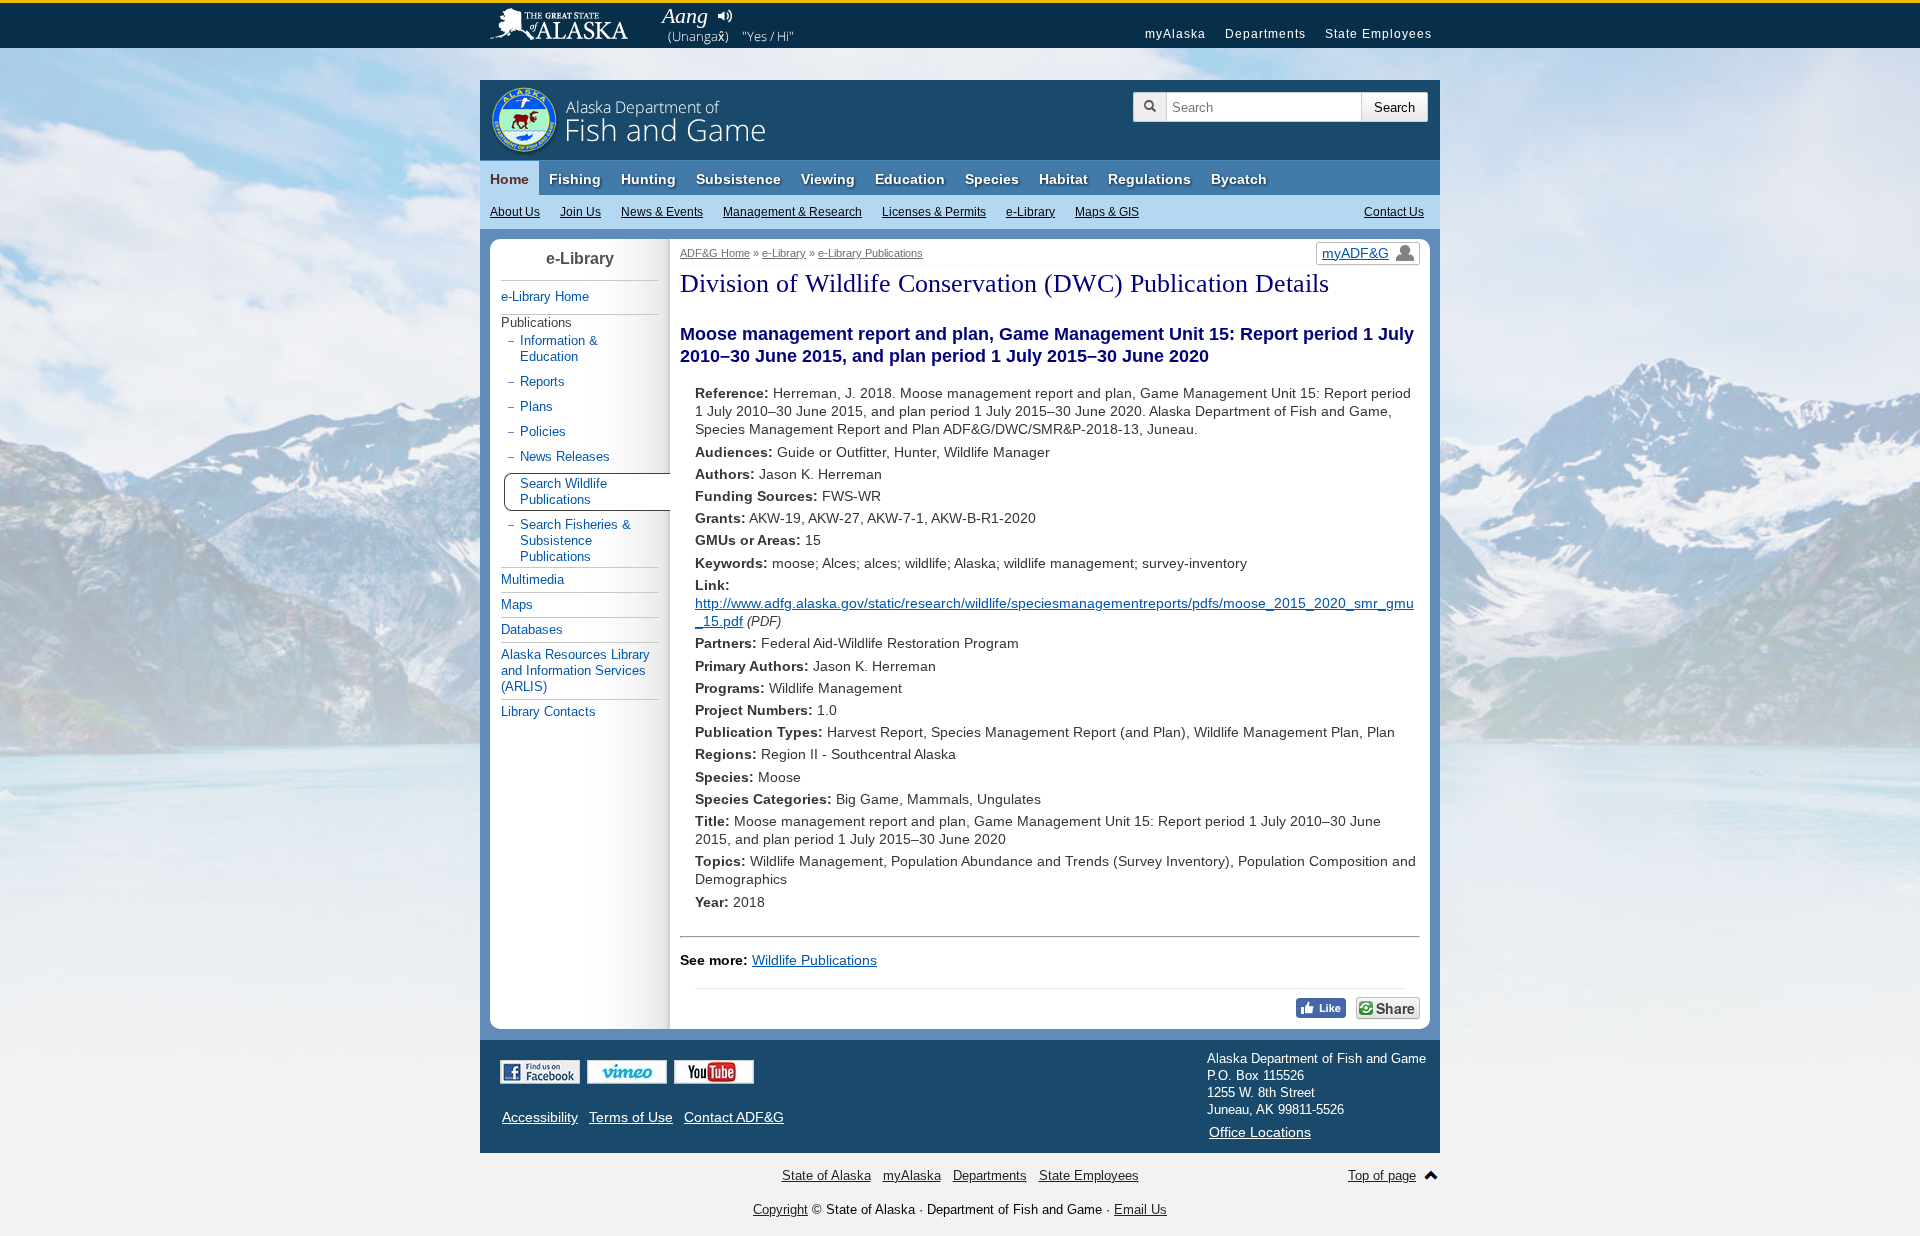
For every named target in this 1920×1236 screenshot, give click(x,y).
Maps (517, 604)
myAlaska (1175, 34)
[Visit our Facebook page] (540, 1072)
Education (910, 179)
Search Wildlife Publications (563, 491)
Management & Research (792, 212)
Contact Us (1394, 212)
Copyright (780, 1209)
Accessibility (540, 1117)
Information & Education (559, 348)
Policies (543, 431)
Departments (1265, 34)
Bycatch (1239, 179)
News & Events (662, 212)
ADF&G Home (715, 253)
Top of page (1382, 1175)
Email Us (1140, 1209)
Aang (685, 15)
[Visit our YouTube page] (714, 1072)
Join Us (580, 212)
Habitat (1063, 179)
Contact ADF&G (734, 1117)
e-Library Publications (870, 253)
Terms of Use (631, 1117)
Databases (532, 629)
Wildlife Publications (814, 960)
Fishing (575, 179)
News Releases (565, 456)
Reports (542, 381)
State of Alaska (569, 26)
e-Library (1030, 212)
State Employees (1378, 34)
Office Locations (1260, 1132)
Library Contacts (548, 711)
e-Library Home (545, 296)
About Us (515, 212)
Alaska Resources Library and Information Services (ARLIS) (575, 670)
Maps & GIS (1107, 212)
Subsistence (738, 179)
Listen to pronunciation (724, 16)
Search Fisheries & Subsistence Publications (575, 540)
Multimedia (532, 579)
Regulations (1149, 179)
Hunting (648, 179)
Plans (536, 406)
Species (992, 179)
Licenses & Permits (934, 212)
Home (509, 179)
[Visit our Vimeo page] (627, 1072)
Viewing (828, 179)
